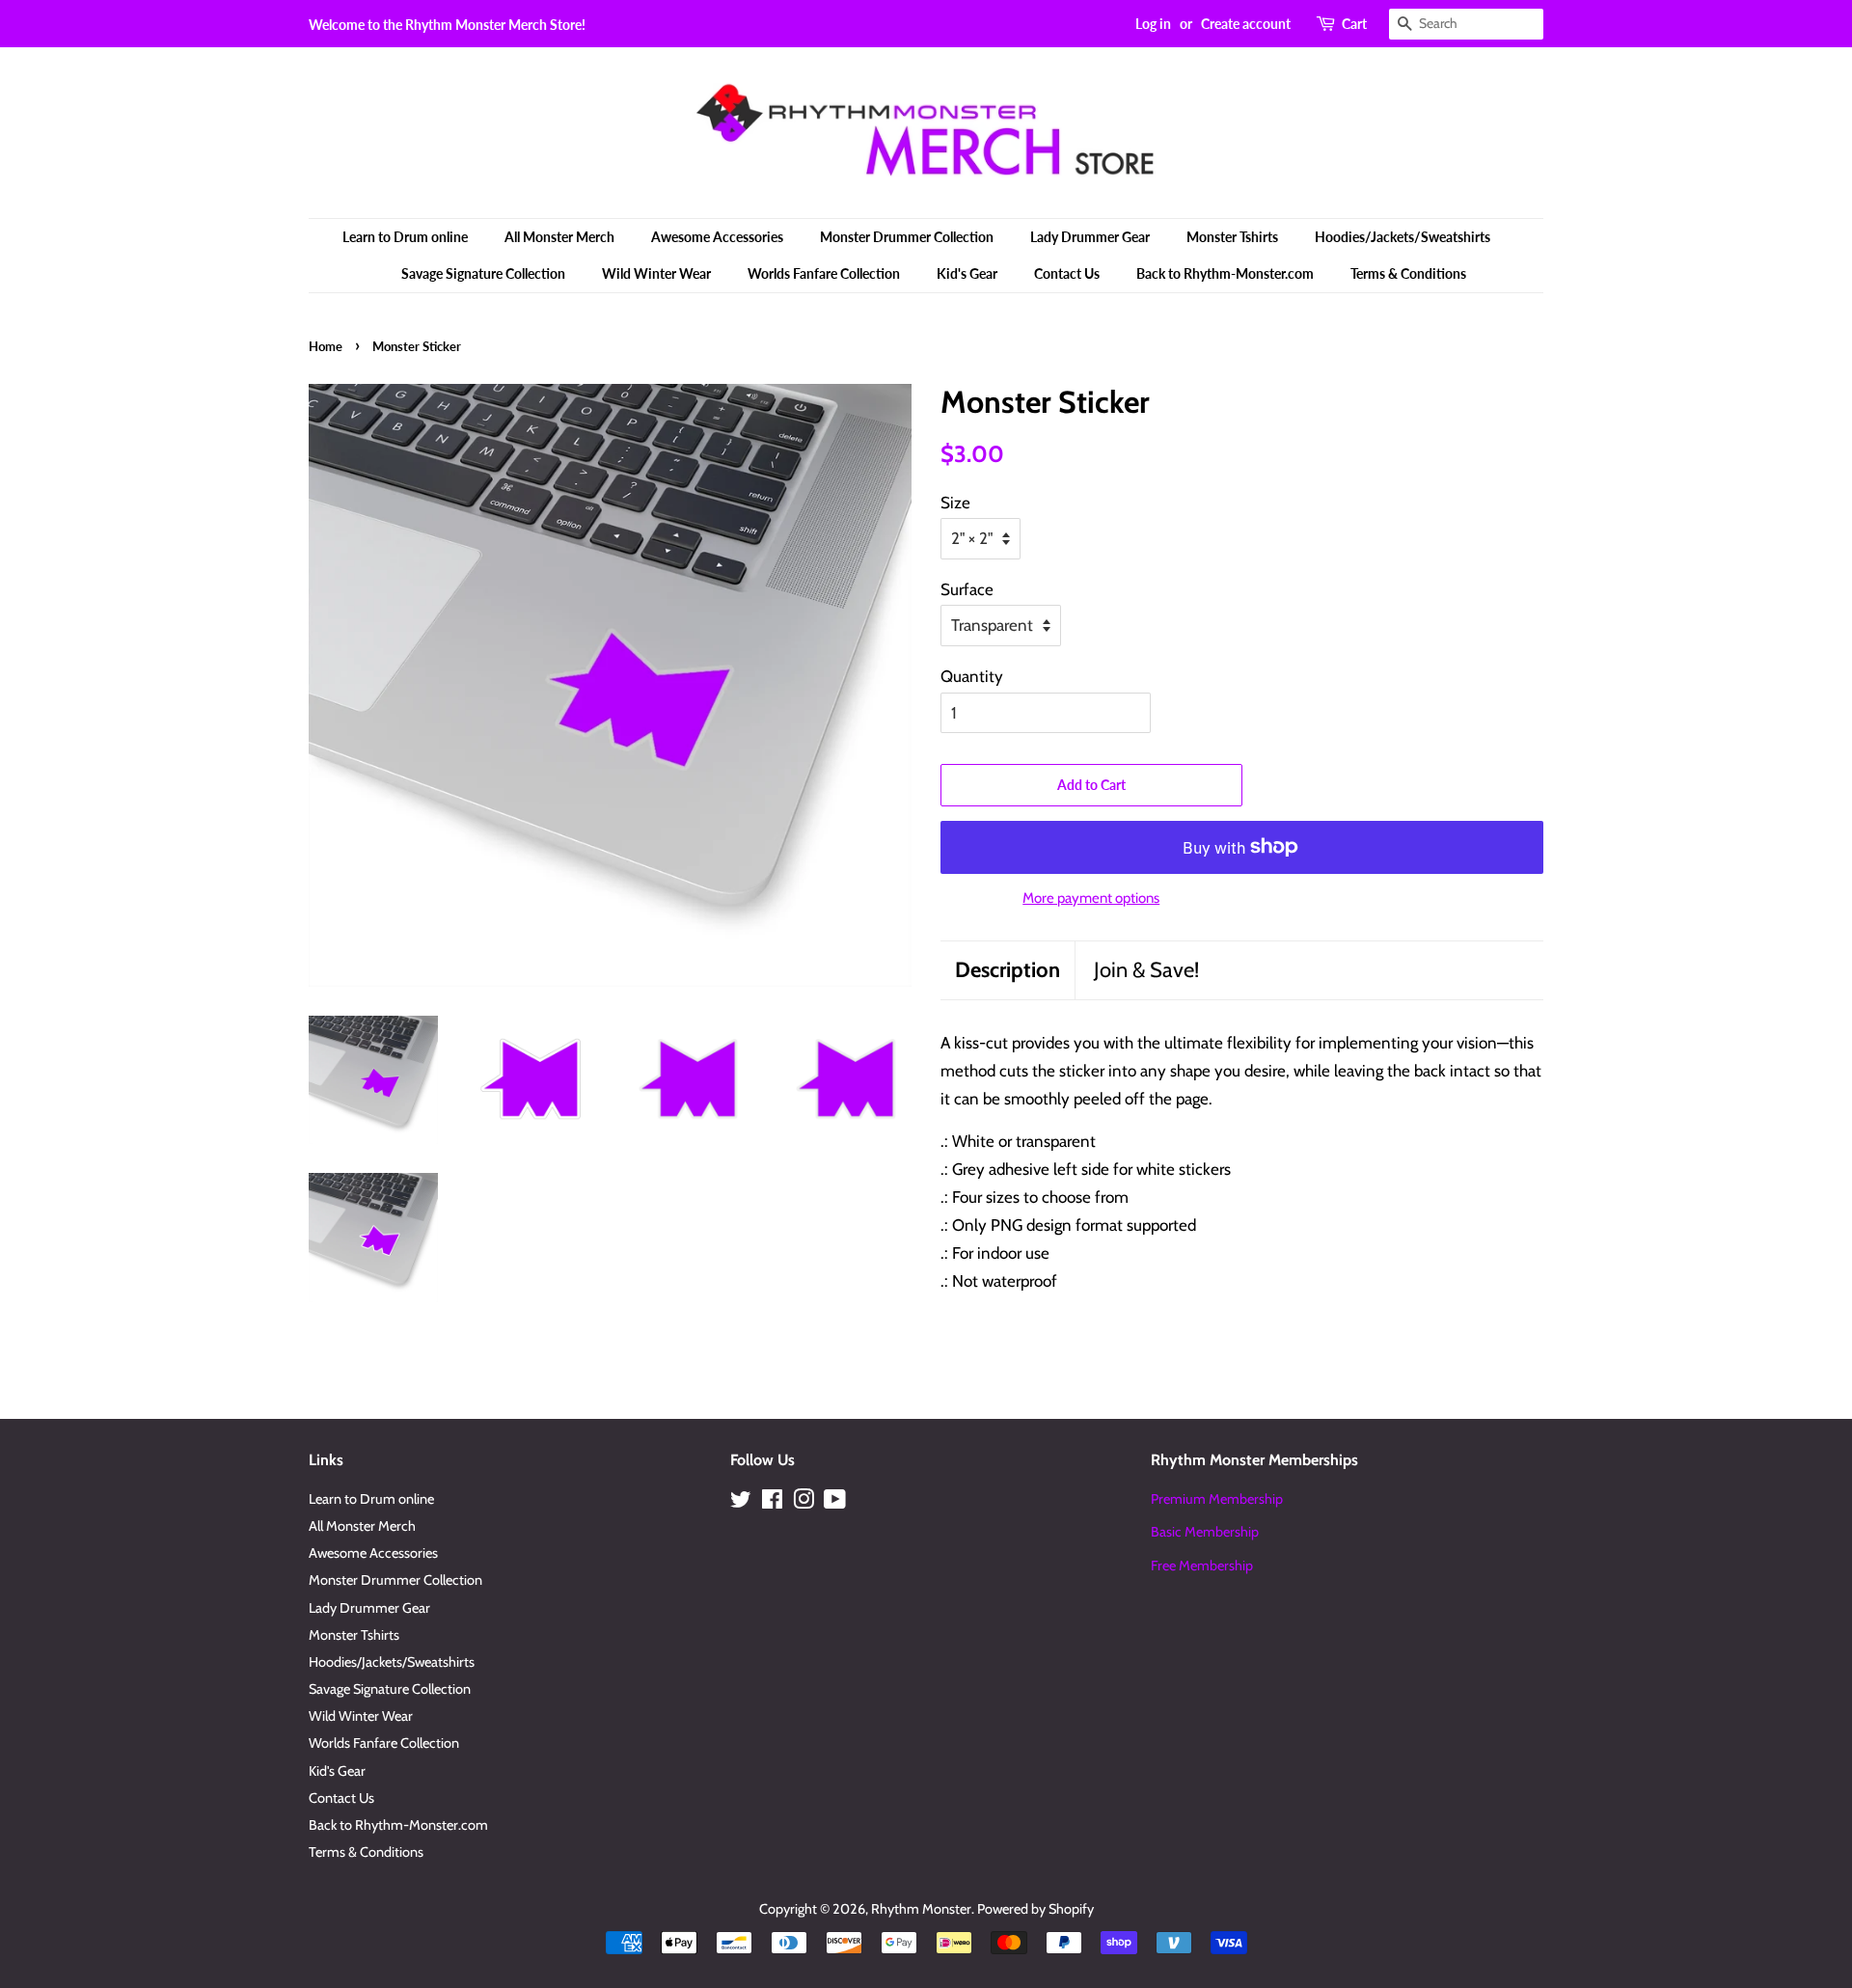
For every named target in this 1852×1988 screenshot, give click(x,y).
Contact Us (1067, 273)
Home (326, 346)
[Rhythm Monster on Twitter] (741, 1503)
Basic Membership (1205, 1532)
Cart (1354, 24)
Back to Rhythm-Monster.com (1225, 273)
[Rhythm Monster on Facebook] (772, 1503)
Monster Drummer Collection (907, 237)
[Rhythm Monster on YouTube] (835, 1503)
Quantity (972, 676)
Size (955, 503)
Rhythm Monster (921, 1909)
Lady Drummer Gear (1090, 237)
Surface (967, 589)
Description (1008, 970)
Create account (1246, 24)
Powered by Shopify (1035, 1909)
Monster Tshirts (1232, 237)
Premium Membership (1217, 1499)
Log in (1153, 24)
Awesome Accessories (717, 237)
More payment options (1091, 898)
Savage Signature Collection (483, 273)
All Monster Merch (559, 237)
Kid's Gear (967, 273)
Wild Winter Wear (656, 273)
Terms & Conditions (1408, 273)
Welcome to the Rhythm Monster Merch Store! (447, 25)
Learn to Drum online (405, 237)
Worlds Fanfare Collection (824, 273)
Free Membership (1202, 1566)
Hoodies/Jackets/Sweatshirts (1403, 237)
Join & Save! (1146, 970)
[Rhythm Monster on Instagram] (803, 1503)
